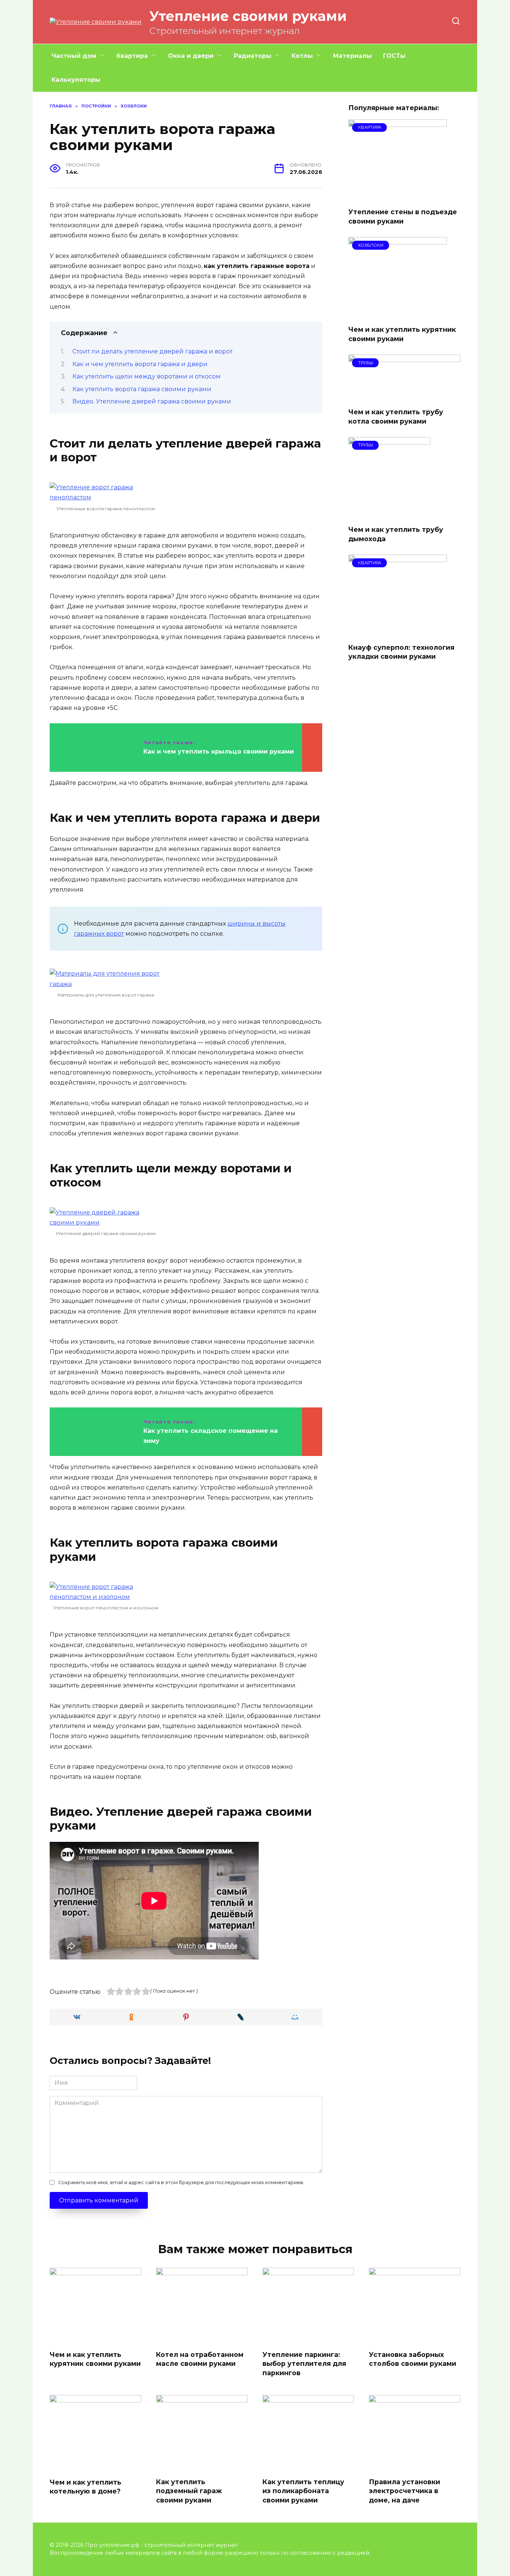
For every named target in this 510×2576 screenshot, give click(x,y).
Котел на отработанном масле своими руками (200, 2359)
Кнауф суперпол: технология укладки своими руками (401, 652)
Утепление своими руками (248, 16)
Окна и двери (191, 56)
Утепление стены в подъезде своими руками (403, 216)
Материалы (352, 56)
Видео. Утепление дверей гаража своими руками (152, 401)
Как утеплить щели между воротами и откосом (147, 376)
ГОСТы (394, 56)
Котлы (302, 56)
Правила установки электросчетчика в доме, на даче (405, 2491)
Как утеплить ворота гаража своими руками (142, 389)
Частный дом (74, 56)
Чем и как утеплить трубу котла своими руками (396, 417)
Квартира (132, 56)
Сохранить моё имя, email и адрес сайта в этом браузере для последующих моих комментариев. (181, 2182)
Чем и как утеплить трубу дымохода (396, 534)
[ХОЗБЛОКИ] (398, 314)
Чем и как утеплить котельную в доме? (85, 2486)
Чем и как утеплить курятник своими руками (402, 334)
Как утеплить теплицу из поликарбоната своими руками (303, 2491)
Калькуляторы (76, 80)
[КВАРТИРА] (398, 197)
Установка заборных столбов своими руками (413, 2359)
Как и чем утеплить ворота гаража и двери (140, 364)
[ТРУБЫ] (404, 397)
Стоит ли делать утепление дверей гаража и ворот (153, 351)
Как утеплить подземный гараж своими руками (189, 2491)
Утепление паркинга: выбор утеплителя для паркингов (304, 2363)
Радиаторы (253, 56)
